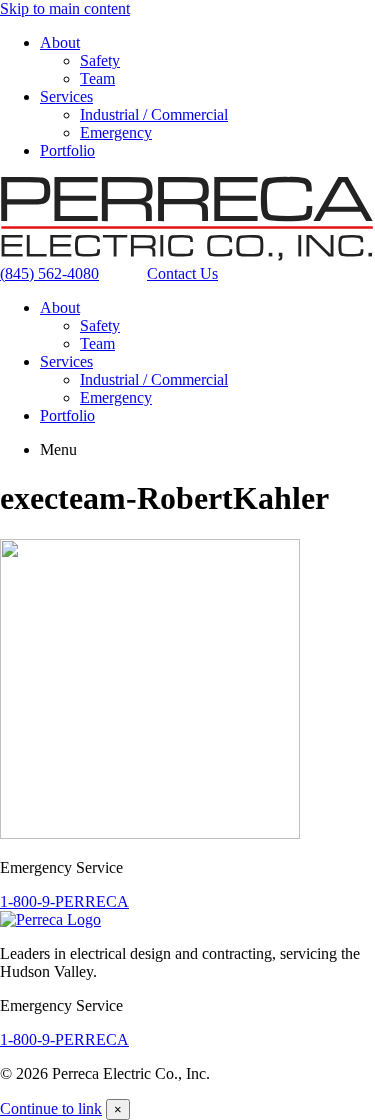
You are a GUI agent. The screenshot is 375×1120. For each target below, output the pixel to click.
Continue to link (51, 1108)
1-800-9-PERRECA (64, 901)
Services (66, 96)
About (60, 42)
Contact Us (182, 273)
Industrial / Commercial (154, 114)
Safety (100, 60)
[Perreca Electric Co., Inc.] (187, 255)
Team (97, 78)
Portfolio (67, 150)
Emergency (116, 132)
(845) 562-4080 (49, 273)
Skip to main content (65, 8)
